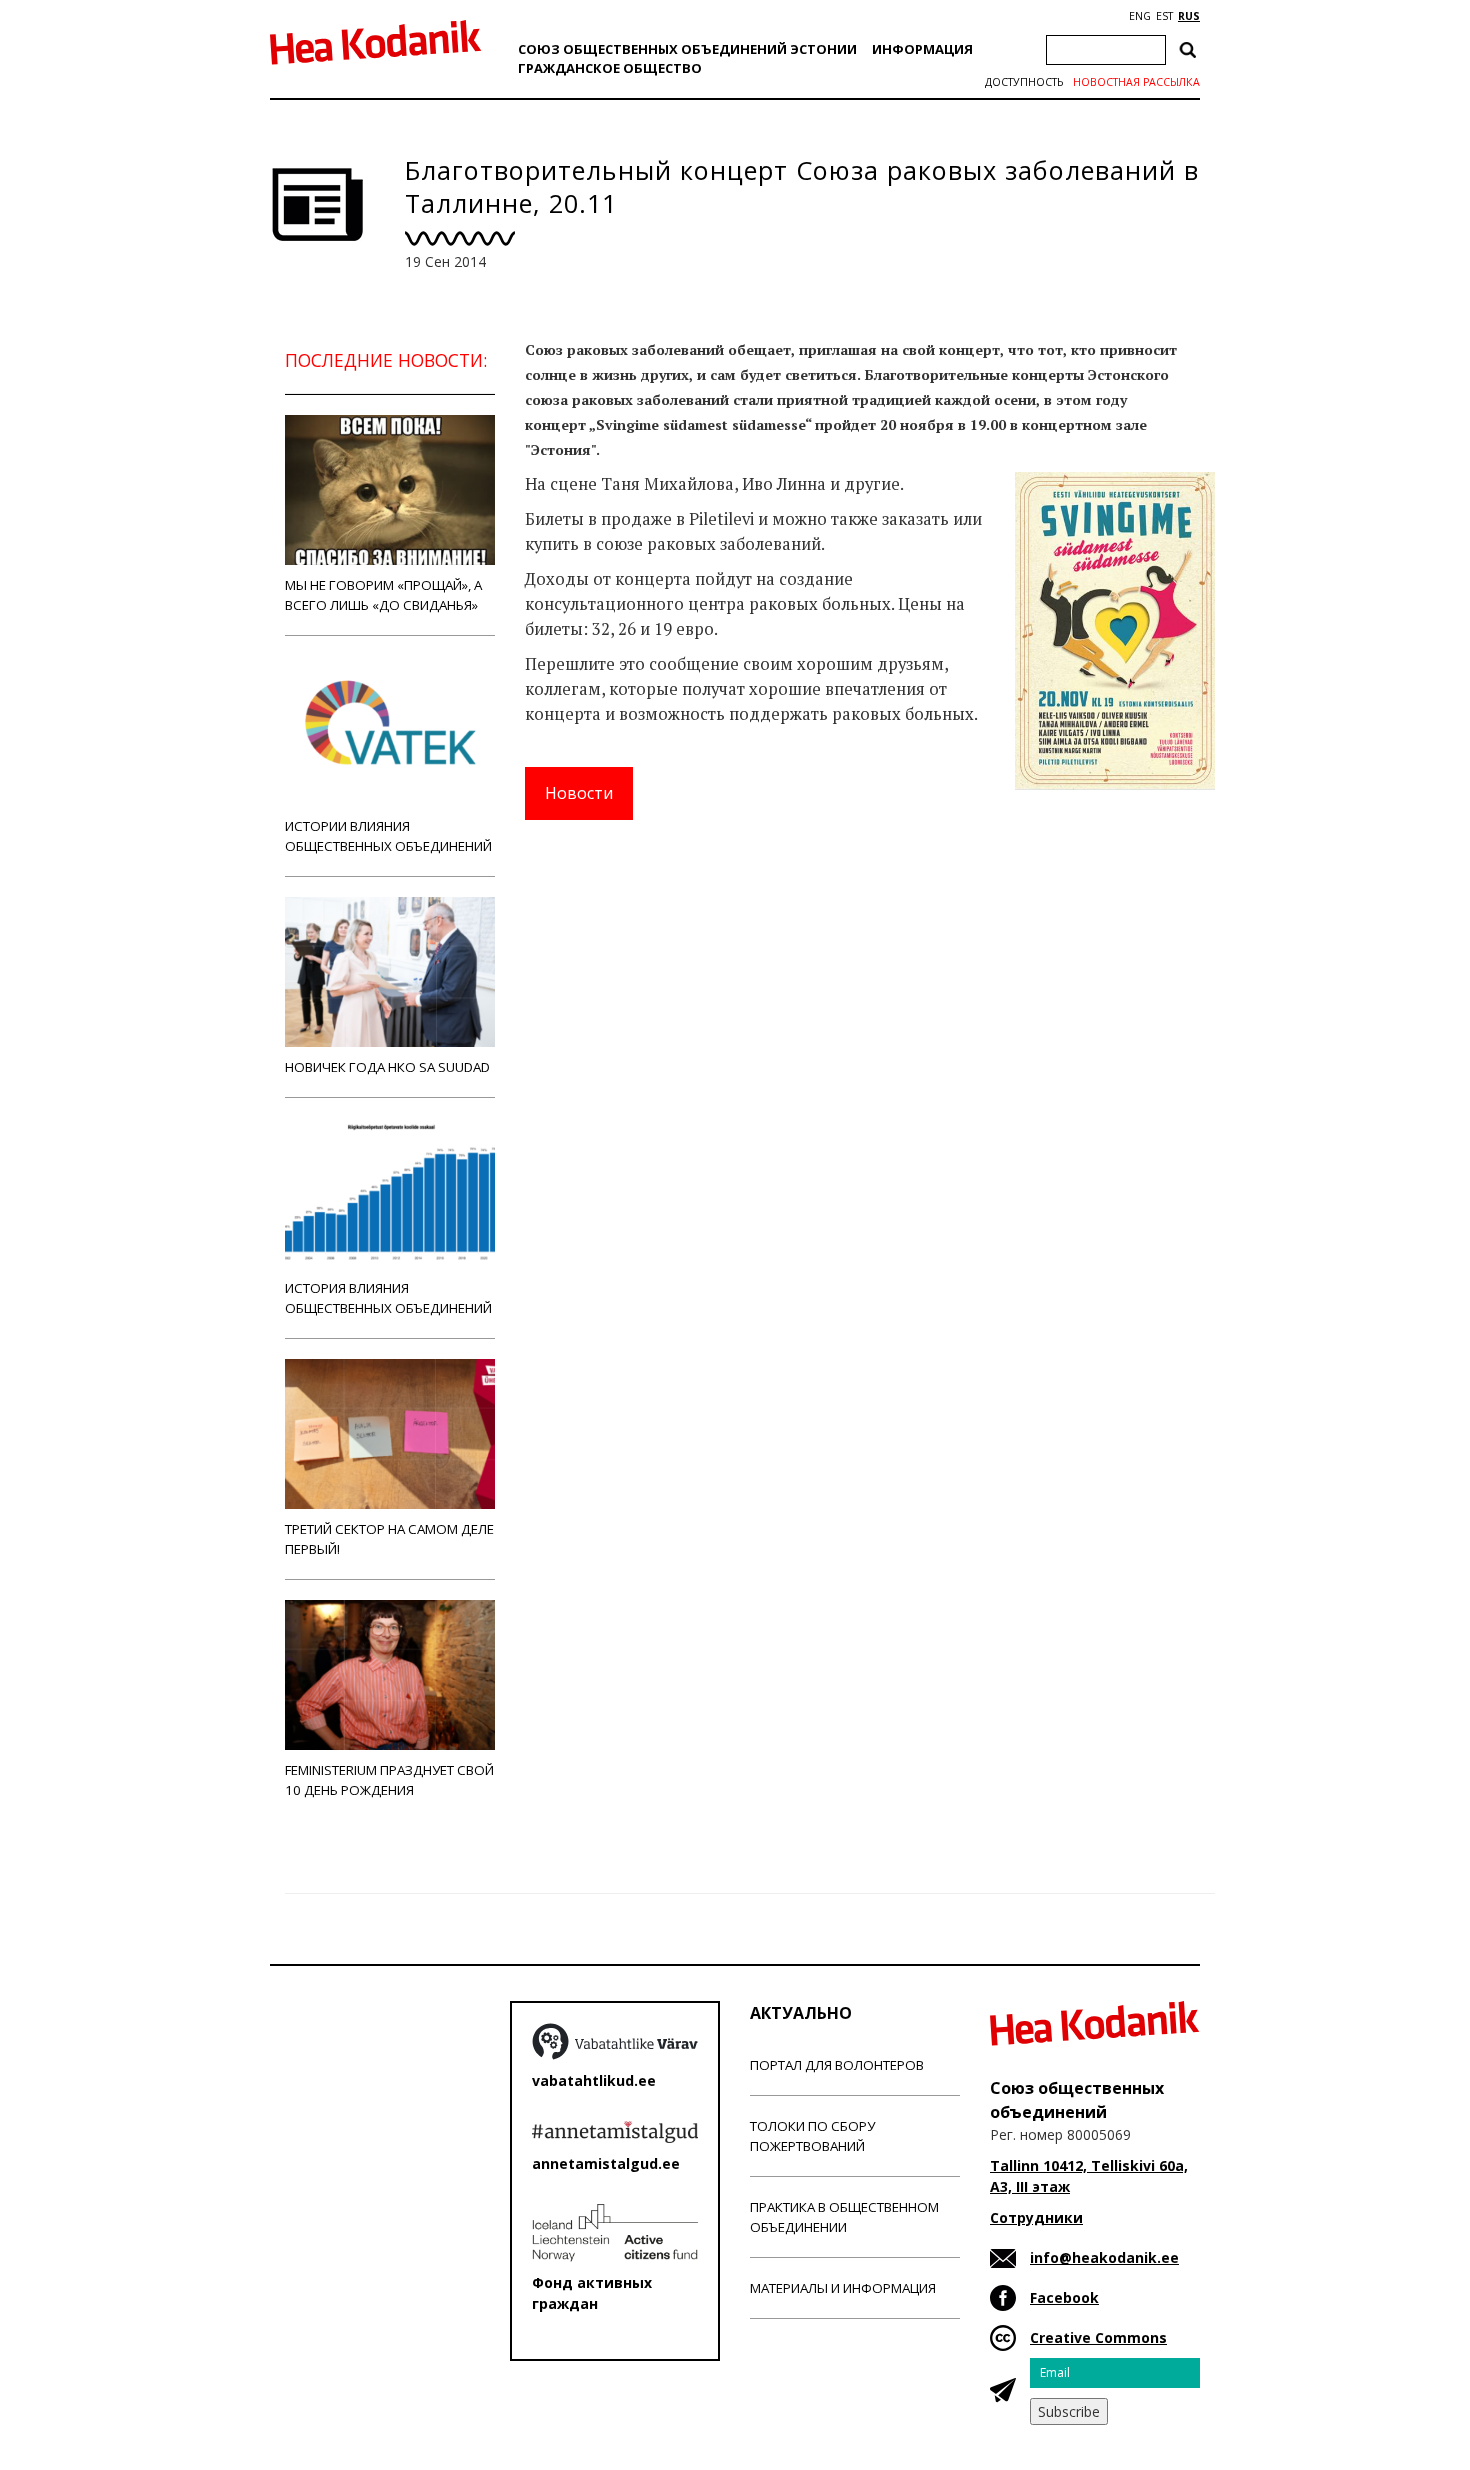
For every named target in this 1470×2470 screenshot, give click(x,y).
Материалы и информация (843, 2288)
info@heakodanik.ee (1104, 2257)
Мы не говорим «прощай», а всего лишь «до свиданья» (383, 595)
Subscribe (1069, 2411)
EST (1164, 16)
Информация (922, 49)
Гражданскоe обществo (610, 68)
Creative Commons (1098, 2337)
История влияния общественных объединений (388, 1298)
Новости (579, 793)
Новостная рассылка (1136, 82)
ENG (1140, 16)
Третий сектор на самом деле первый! (389, 1539)
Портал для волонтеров (837, 2065)
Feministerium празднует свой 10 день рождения (389, 1780)
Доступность (1024, 82)
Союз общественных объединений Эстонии (687, 49)
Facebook (1064, 2297)
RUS (1189, 16)
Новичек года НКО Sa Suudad (387, 1067)
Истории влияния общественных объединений (388, 836)
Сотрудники (1036, 2217)
